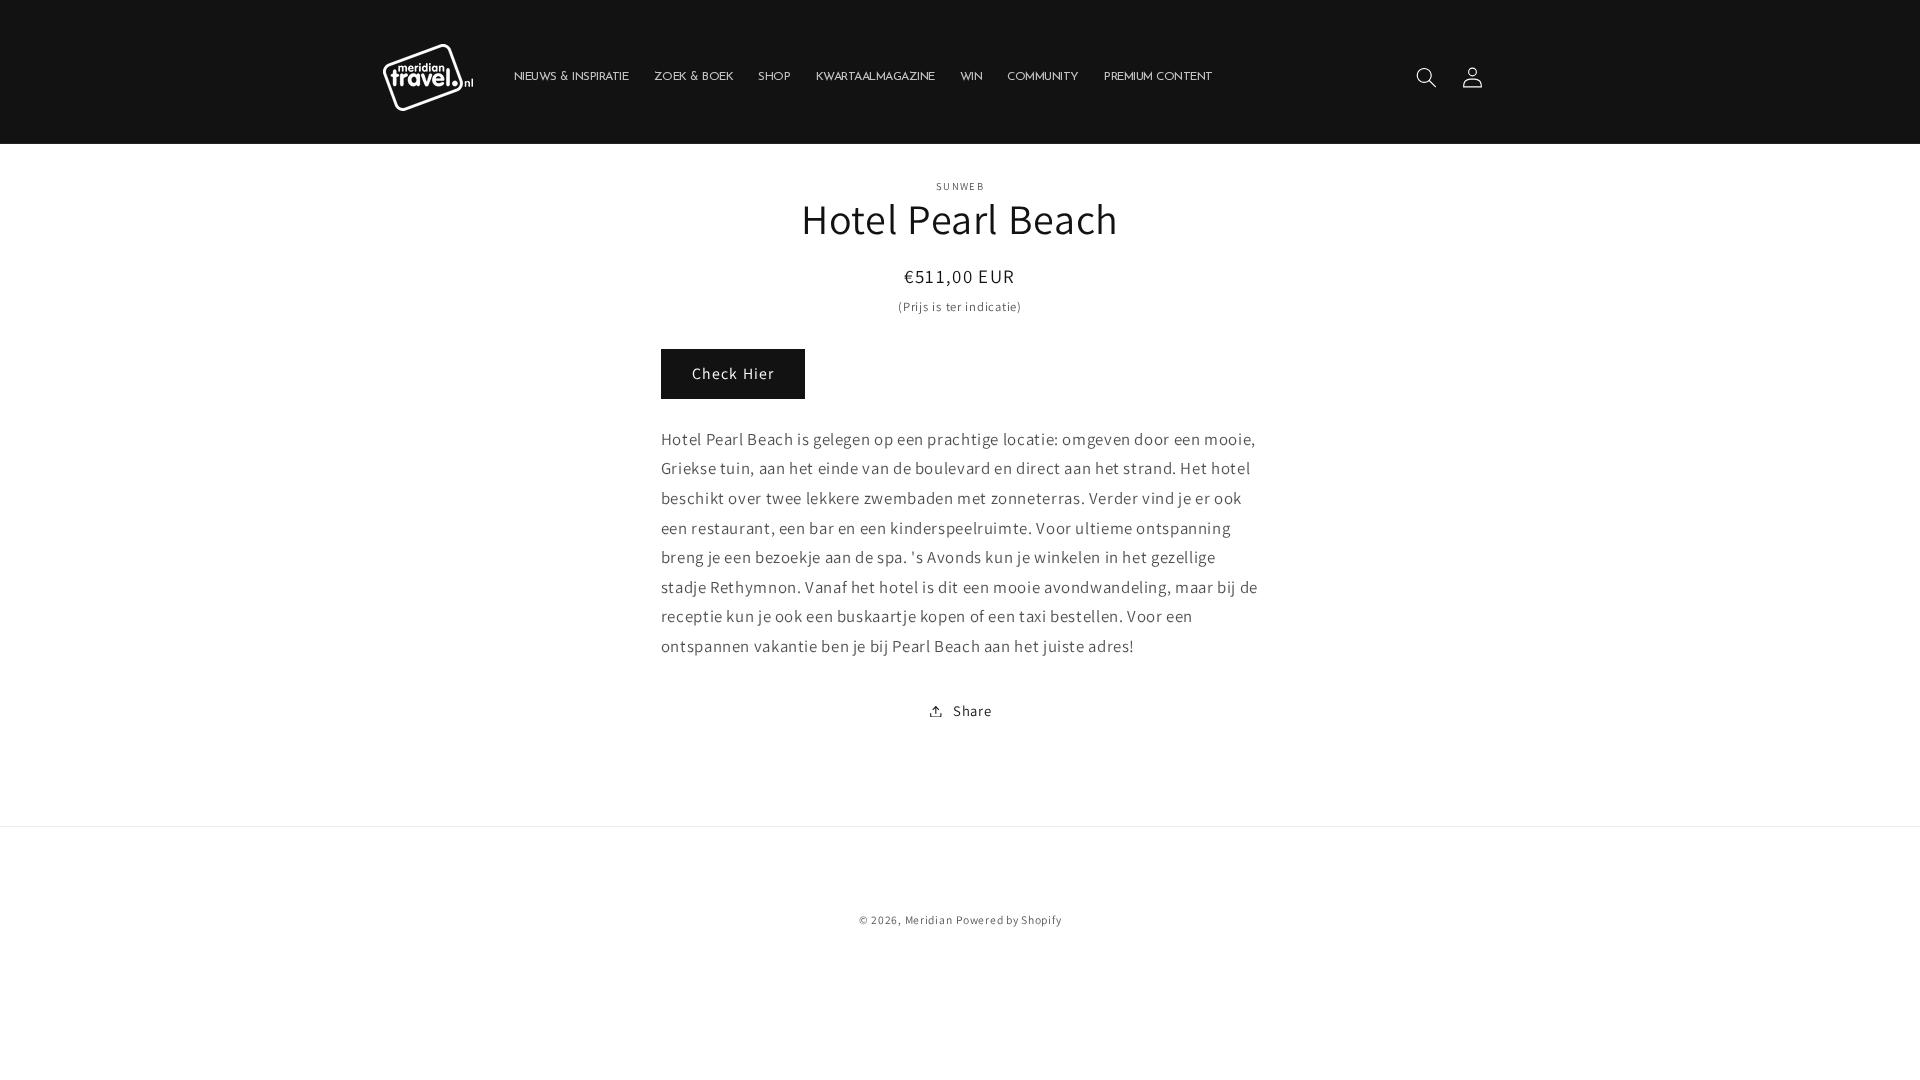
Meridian (929, 919)
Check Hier (733, 373)
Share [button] (972, 710)
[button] (1426, 77)
